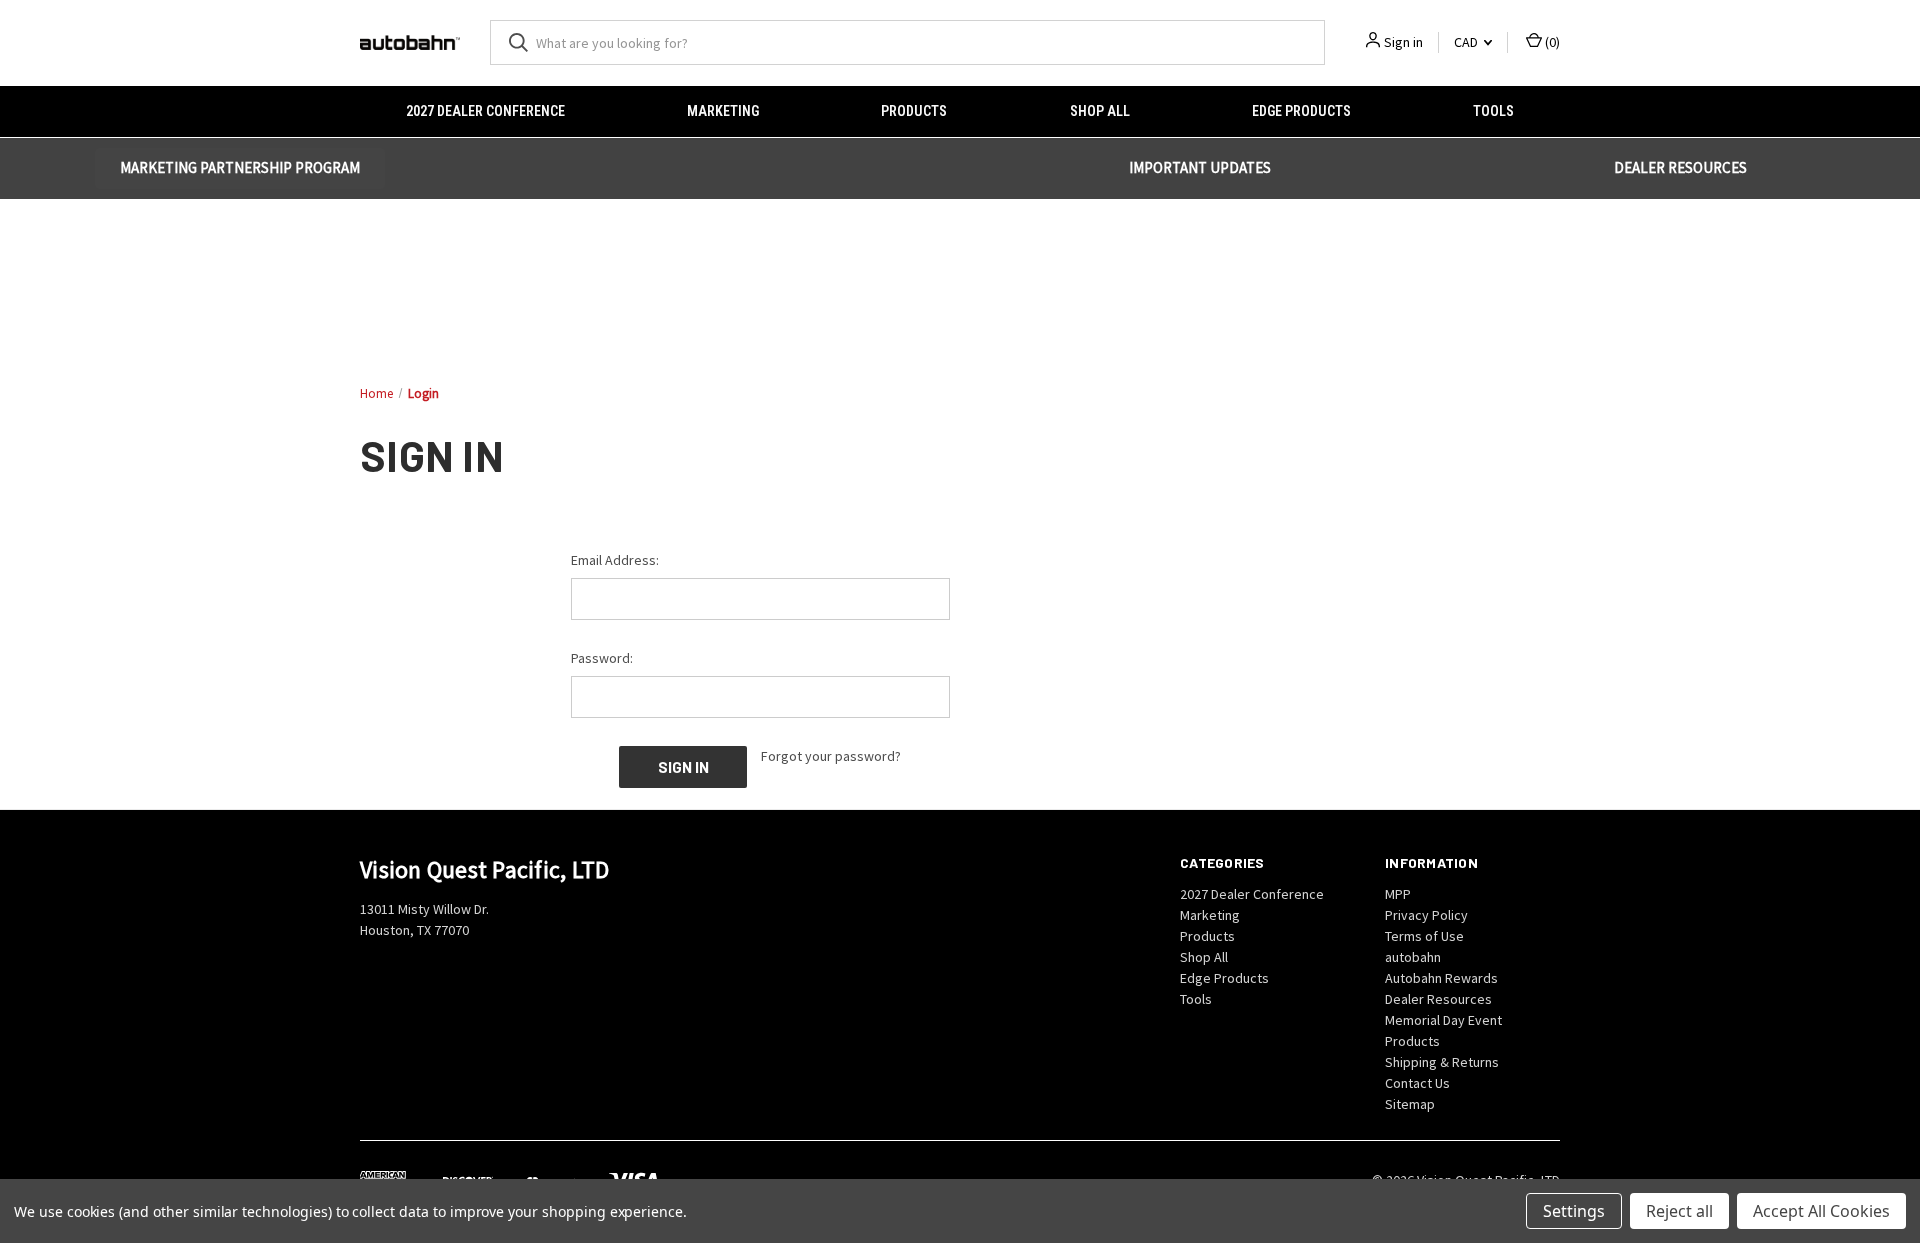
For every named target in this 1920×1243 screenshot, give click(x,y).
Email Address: (615, 560)
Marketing (723, 111)
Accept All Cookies (1821, 1211)
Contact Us (1417, 1083)
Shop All (1100, 111)
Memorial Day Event (1443, 1020)
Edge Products (1301, 111)
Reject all (1679, 1211)
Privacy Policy (1426, 915)
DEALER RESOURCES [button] (1680, 167)
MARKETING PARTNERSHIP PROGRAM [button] (240, 167)
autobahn (1413, 957)
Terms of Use (1424, 936)
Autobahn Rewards (1441, 978)
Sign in (1403, 42)
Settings (1574, 1211)
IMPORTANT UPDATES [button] (1200, 167)
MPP (1398, 894)
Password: (602, 658)
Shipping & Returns (1442, 1062)
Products (914, 111)
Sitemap (1410, 1104)
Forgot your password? (831, 756)
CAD (1467, 42)
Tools (1493, 111)
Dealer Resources (1438, 999)
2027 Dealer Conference (485, 111)
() (1551, 42)
